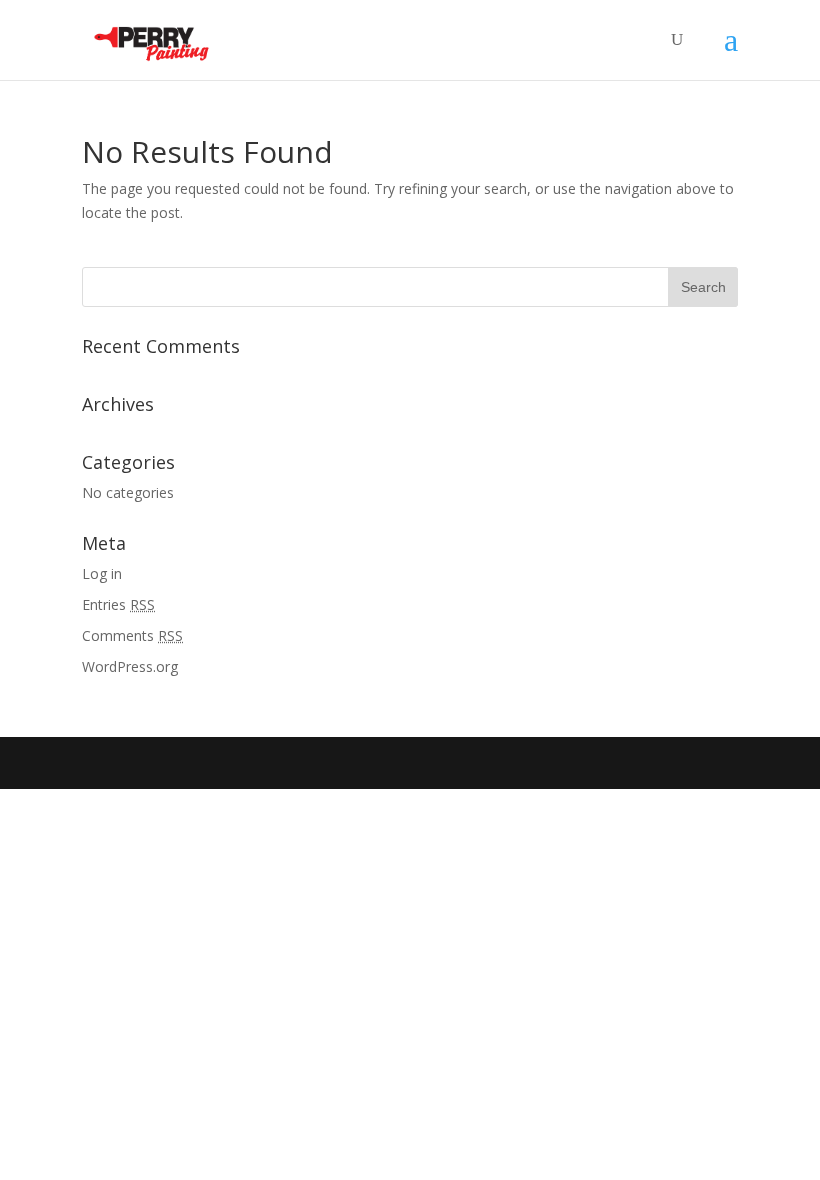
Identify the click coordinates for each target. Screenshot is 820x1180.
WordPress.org (130, 666)
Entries (118, 604)
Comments (132, 635)
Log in (102, 573)
